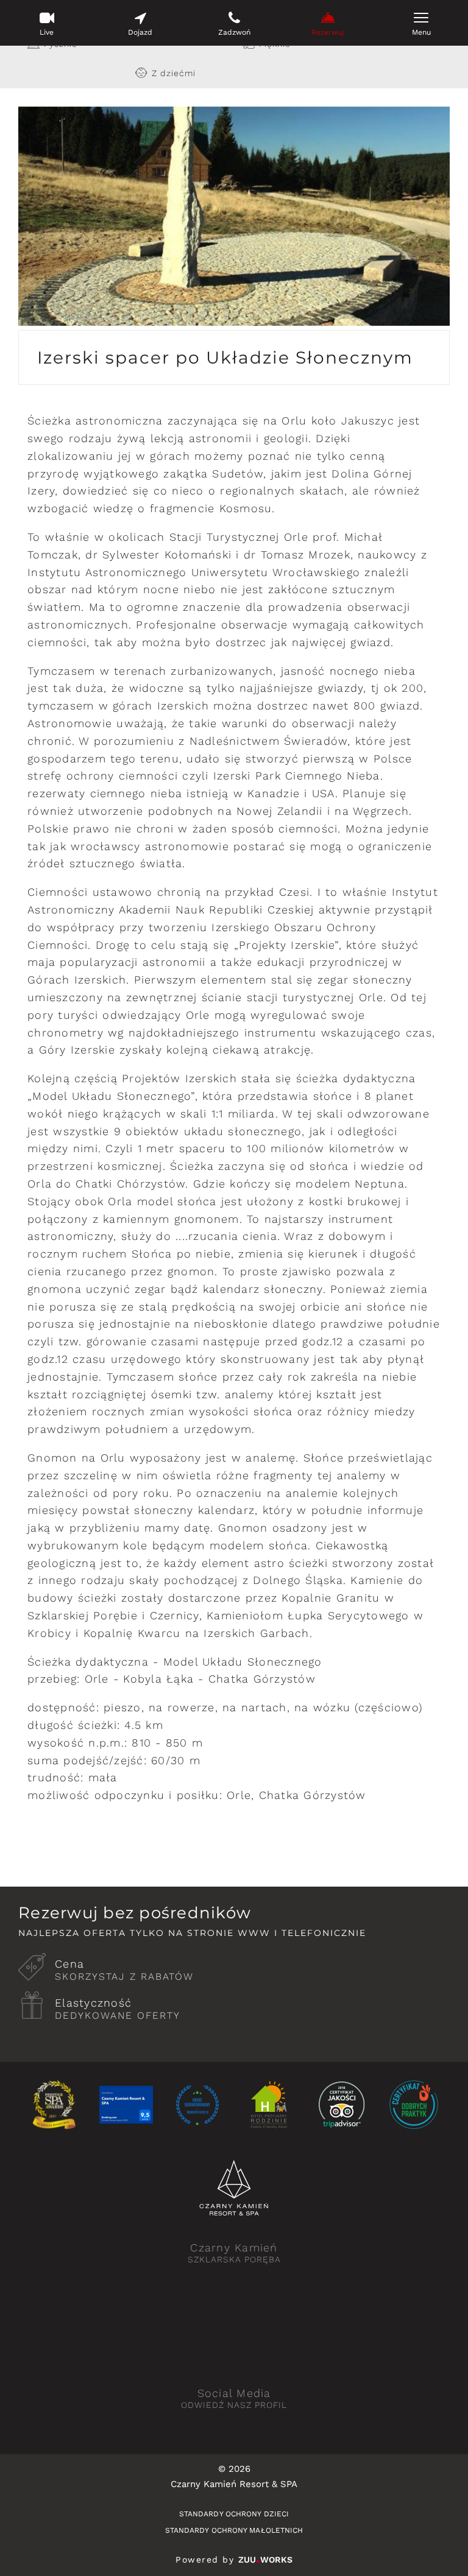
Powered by (234, 2560)
